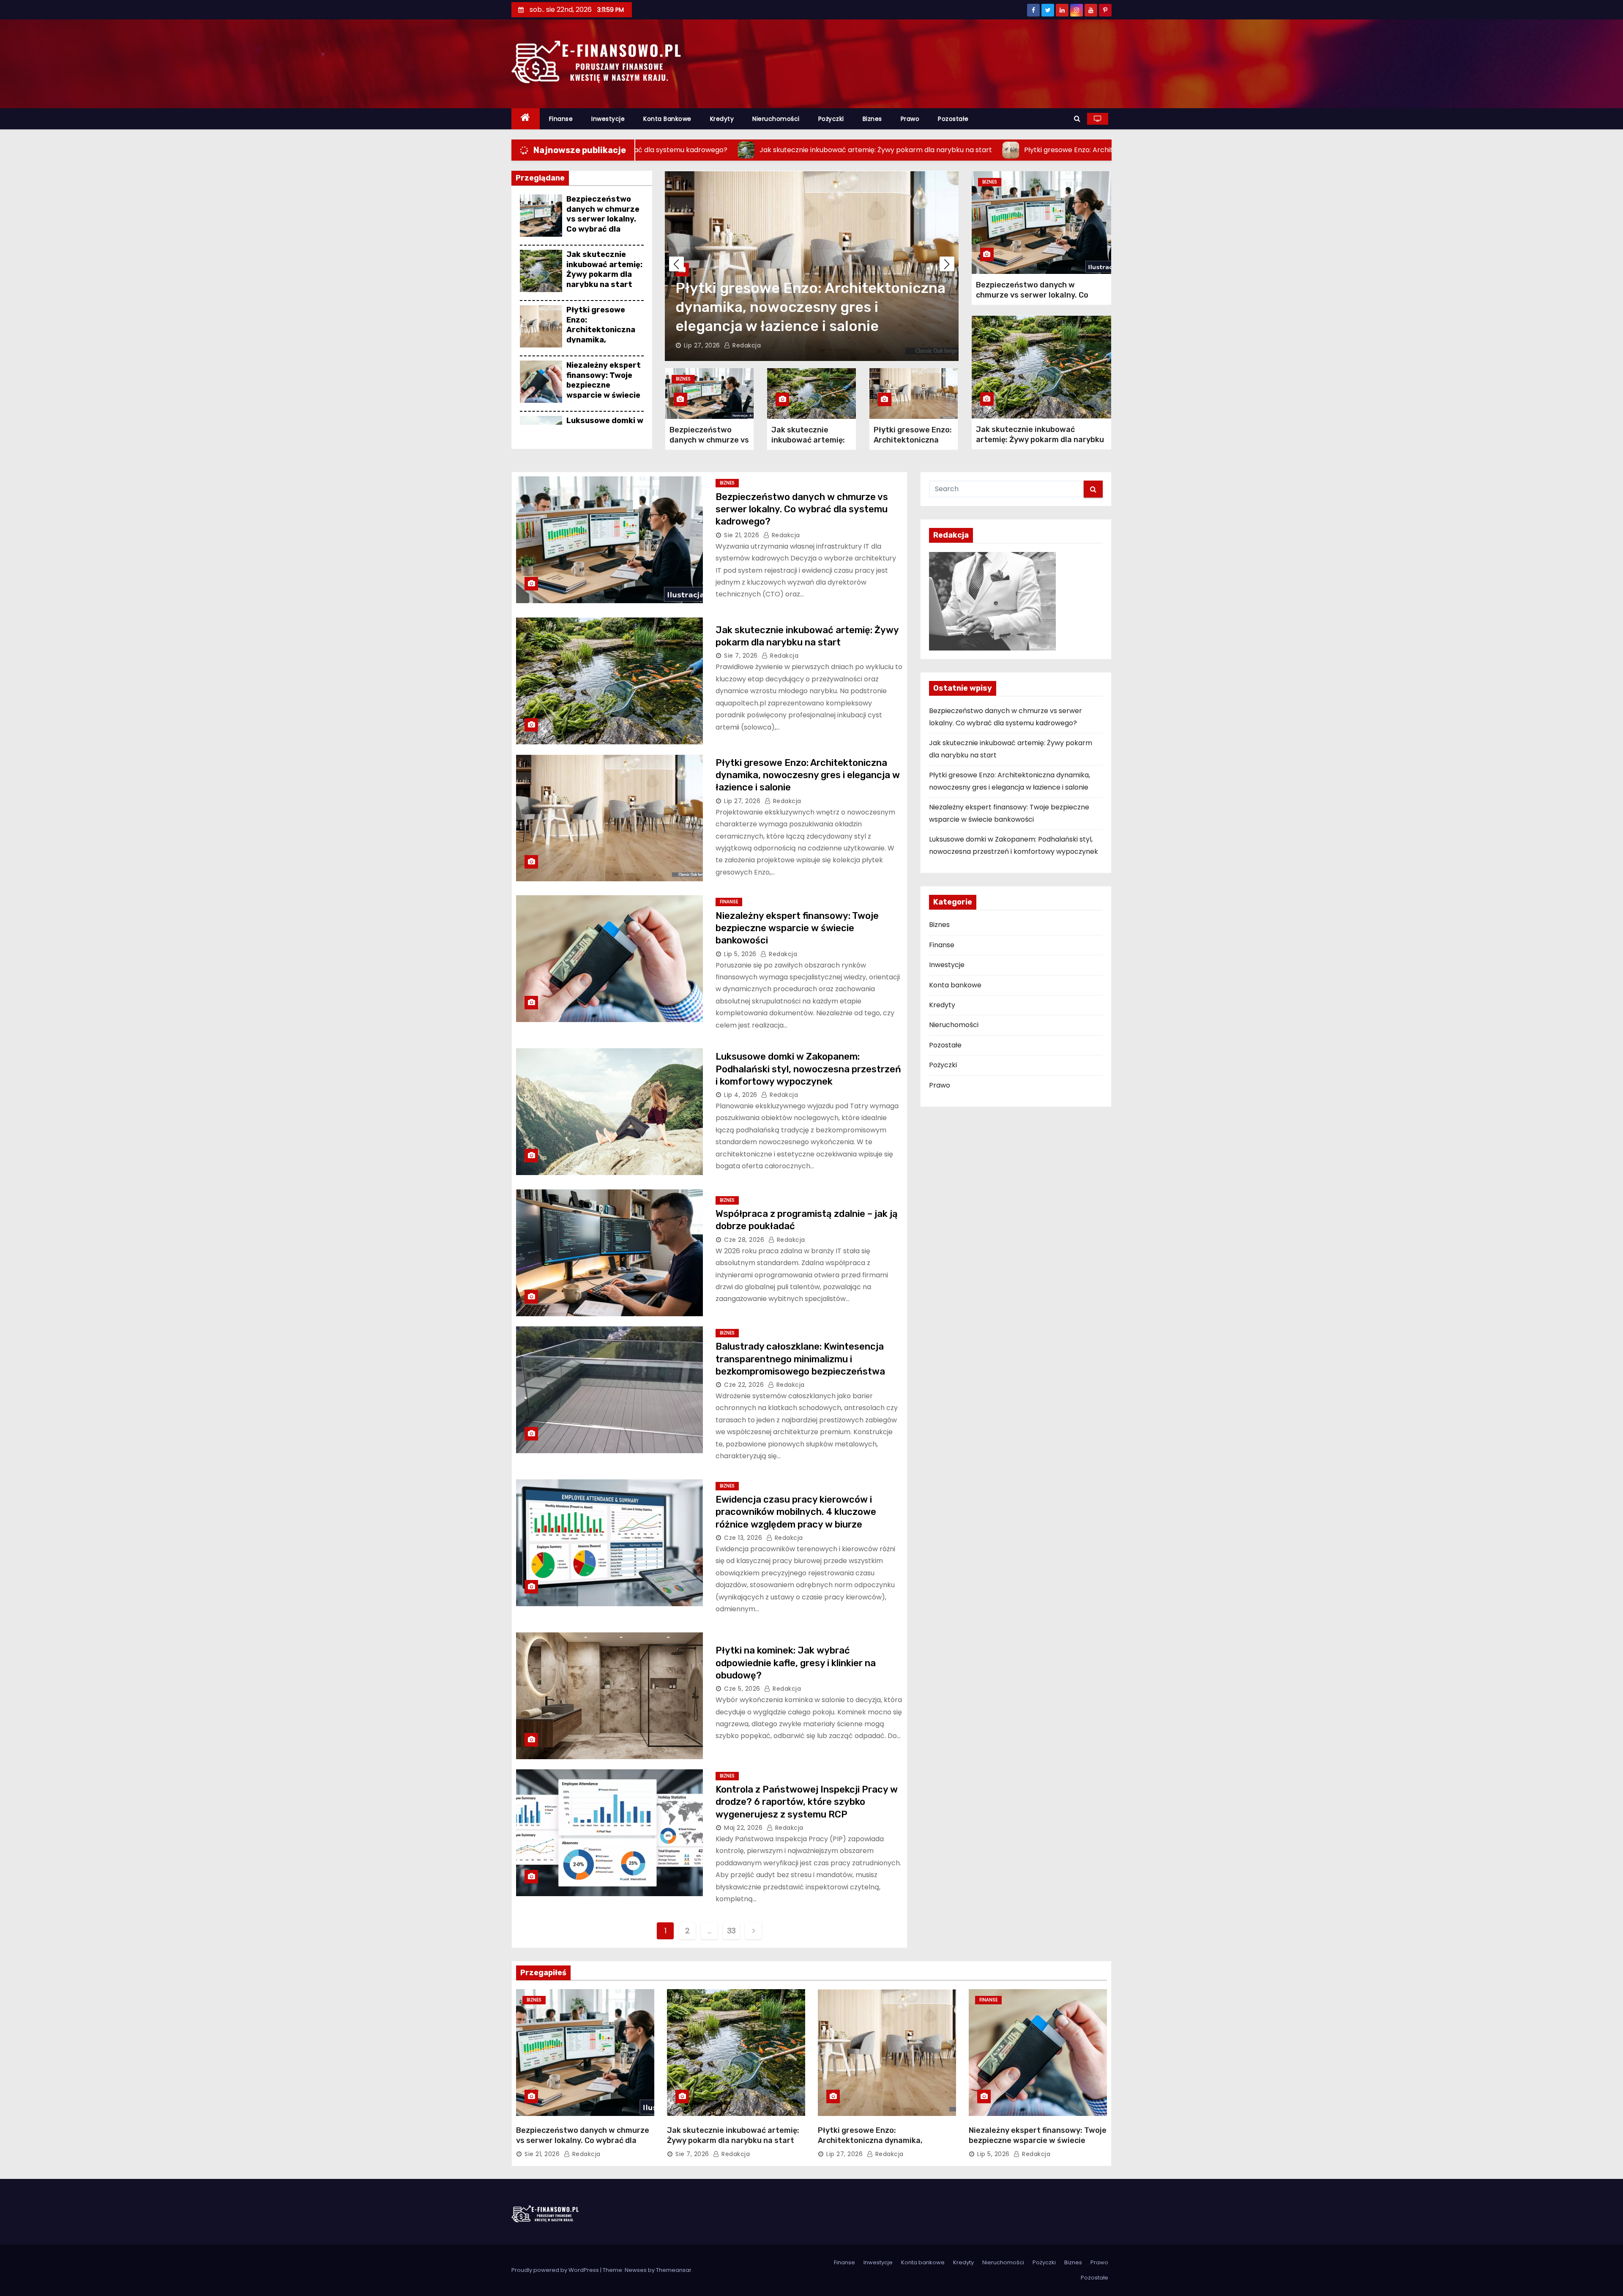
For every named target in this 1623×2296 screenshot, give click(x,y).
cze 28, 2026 (744, 1240)
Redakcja (742, 345)
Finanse (561, 119)
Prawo (910, 119)
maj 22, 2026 (743, 1828)
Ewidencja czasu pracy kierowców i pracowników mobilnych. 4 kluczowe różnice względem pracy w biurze (796, 1512)
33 (731, 1931)
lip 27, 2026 (742, 801)
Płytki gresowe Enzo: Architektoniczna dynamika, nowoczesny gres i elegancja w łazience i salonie (602, 339)
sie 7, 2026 (741, 656)
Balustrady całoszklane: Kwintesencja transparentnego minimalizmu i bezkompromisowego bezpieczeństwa (800, 1359)
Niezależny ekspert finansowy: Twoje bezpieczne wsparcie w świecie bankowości (604, 385)
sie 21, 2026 (742, 535)
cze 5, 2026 (742, 1689)
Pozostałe (953, 119)
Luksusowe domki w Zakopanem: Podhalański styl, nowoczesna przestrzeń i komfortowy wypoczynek (808, 1069)
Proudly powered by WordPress (556, 2270)
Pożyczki (831, 119)
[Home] (526, 119)
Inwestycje (608, 119)
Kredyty (722, 119)
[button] (1077, 119)
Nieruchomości (776, 119)
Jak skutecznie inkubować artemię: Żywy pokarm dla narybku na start (604, 269)
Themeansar (674, 2270)
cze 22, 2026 (744, 1385)
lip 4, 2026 (741, 1095)
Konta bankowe (667, 119)
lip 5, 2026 (700, 345)
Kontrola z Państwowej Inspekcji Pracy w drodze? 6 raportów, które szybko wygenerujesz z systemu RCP (807, 1802)
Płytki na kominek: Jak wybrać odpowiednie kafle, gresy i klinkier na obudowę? (796, 1663)
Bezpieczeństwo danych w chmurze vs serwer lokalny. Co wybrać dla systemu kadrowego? (603, 224)
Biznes (872, 119)
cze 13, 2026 (743, 1538)
